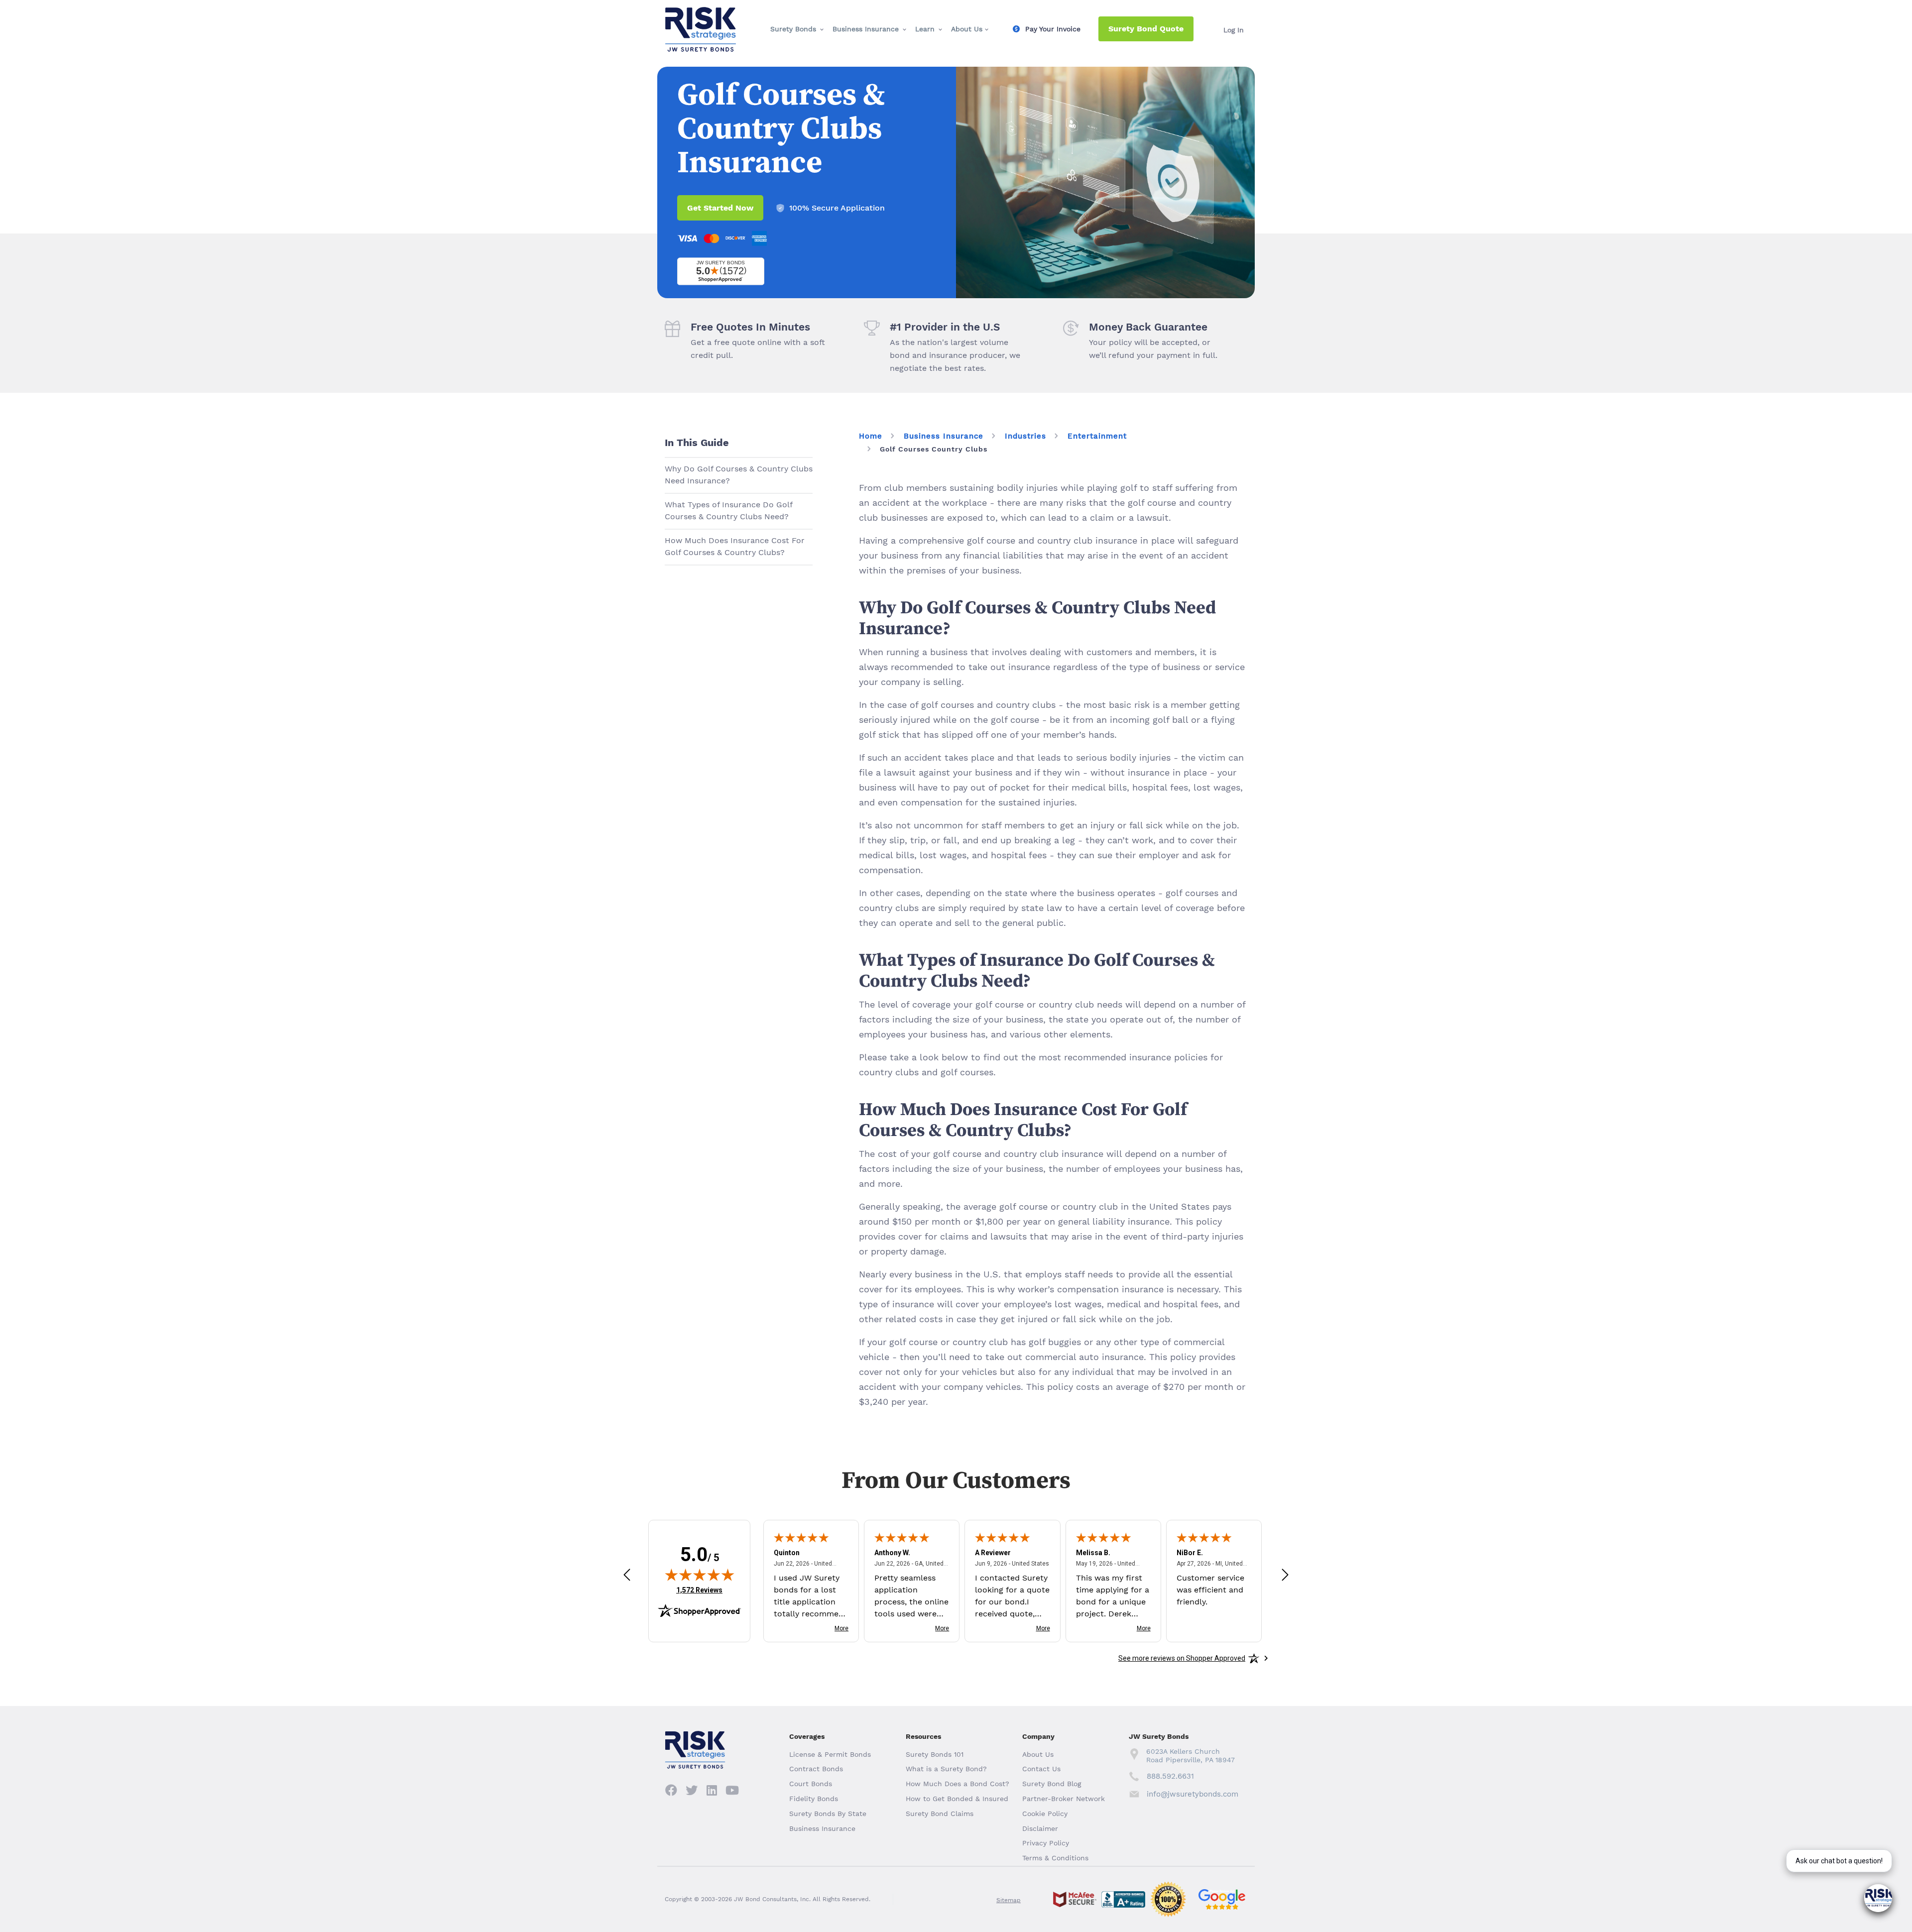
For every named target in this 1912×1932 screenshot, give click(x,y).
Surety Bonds (793, 29)
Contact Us (1041, 1769)
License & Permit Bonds (830, 1754)
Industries (1025, 436)
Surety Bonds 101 (935, 1754)
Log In (1234, 30)
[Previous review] (627, 1574)
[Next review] (1285, 1574)
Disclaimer (1040, 1828)
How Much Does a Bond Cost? (957, 1784)
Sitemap (1009, 1900)
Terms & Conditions (1055, 1858)
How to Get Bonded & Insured (957, 1799)
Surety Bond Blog (1052, 1784)
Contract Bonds (816, 1769)
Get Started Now (720, 208)
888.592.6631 (1170, 1776)
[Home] (701, 15)
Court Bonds (811, 1784)
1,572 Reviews (699, 1590)
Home (871, 436)
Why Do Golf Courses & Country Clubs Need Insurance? (739, 475)
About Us (967, 29)
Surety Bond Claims (940, 1814)
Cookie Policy (1045, 1814)
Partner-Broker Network (1064, 1799)
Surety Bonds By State (828, 1814)
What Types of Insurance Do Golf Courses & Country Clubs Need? (729, 511)
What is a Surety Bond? (946, 1769)
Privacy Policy (1046, 1843)
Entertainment (1097, 436)
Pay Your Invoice (1053, 29)
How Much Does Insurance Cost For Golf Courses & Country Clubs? (735, 546)
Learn (925, 29)
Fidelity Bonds (814, 1799)
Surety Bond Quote (1146, 29)
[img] (700, 1575)
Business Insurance (866, 29)
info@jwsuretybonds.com (1192, 1794)
